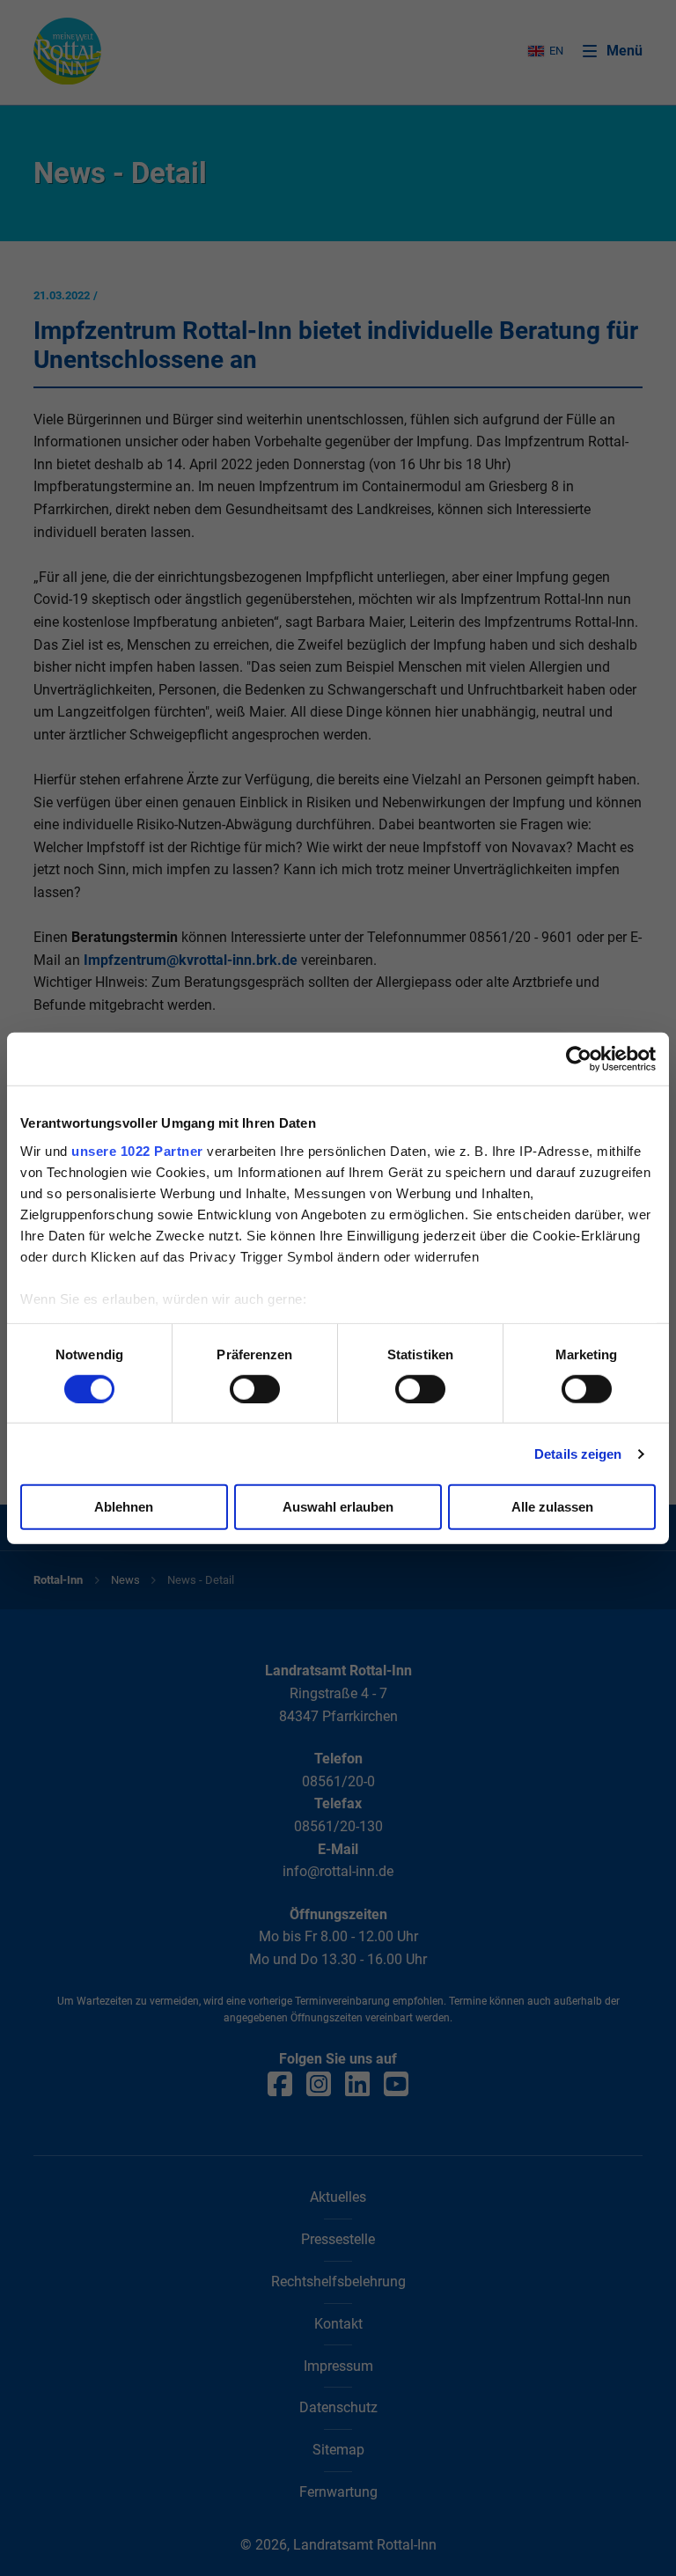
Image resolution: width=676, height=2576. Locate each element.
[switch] (255, 1389)
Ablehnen (124, 1507)
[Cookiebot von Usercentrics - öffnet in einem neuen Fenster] (579, 1059)
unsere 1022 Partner (137, 1150)
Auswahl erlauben (338, 1507)
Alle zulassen (552, 1507)
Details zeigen (578, 1454)
